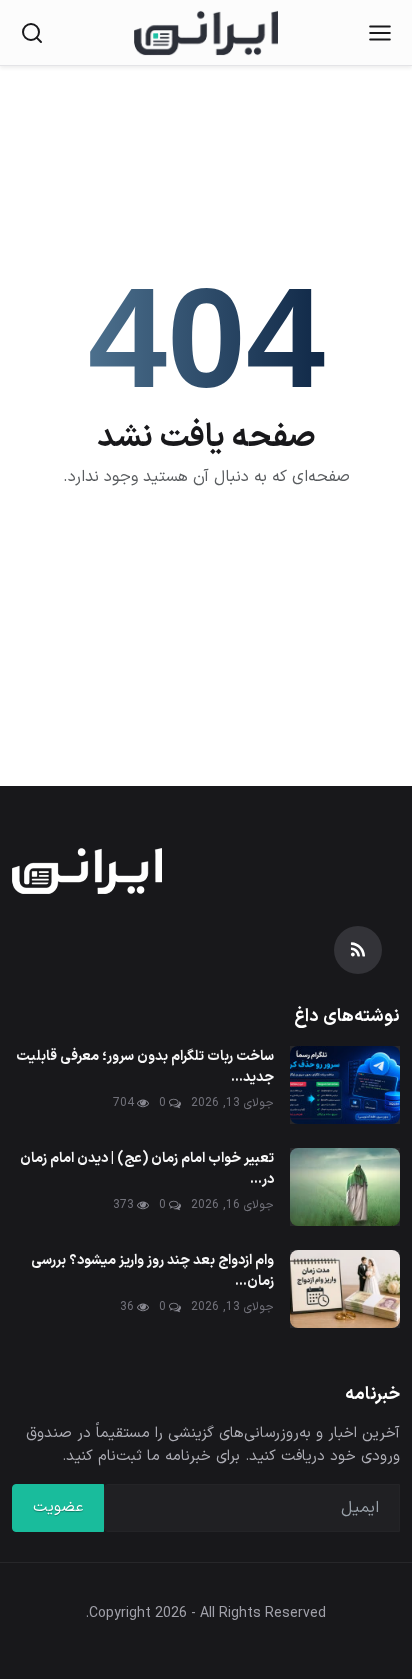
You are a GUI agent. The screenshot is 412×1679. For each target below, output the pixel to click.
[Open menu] (380, 33)
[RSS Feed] (358, 950)
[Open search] (32, 33)
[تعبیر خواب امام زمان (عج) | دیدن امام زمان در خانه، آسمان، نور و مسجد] (345, 1187)
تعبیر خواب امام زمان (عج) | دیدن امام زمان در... (147, 1169)
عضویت (58, 1507)
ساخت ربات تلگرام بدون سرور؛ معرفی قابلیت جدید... (145, 1067)
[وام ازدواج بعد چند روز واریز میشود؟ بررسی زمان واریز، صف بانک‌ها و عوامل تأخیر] (345, 1289)
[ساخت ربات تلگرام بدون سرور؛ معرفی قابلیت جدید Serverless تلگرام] (345, 1085)
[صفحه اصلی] (206, 33)
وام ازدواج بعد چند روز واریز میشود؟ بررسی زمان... (152, 1271)
